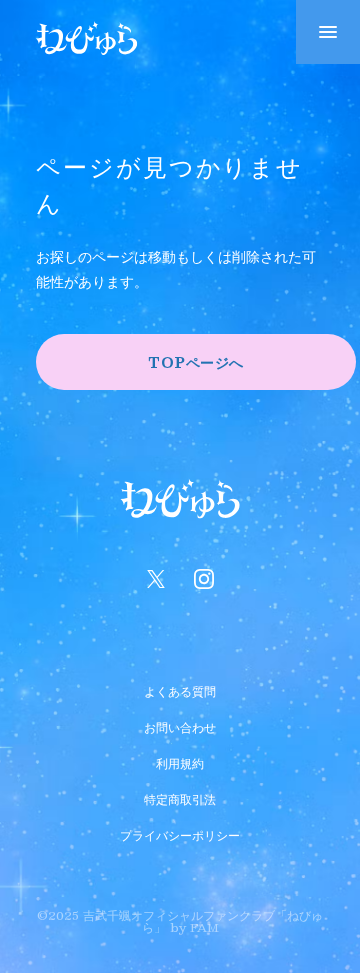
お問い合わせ (180, 725)
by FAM (194, 927)
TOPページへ (196, 362)
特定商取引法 (180, 797)
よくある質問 (180, 689)
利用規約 (180, 761)
